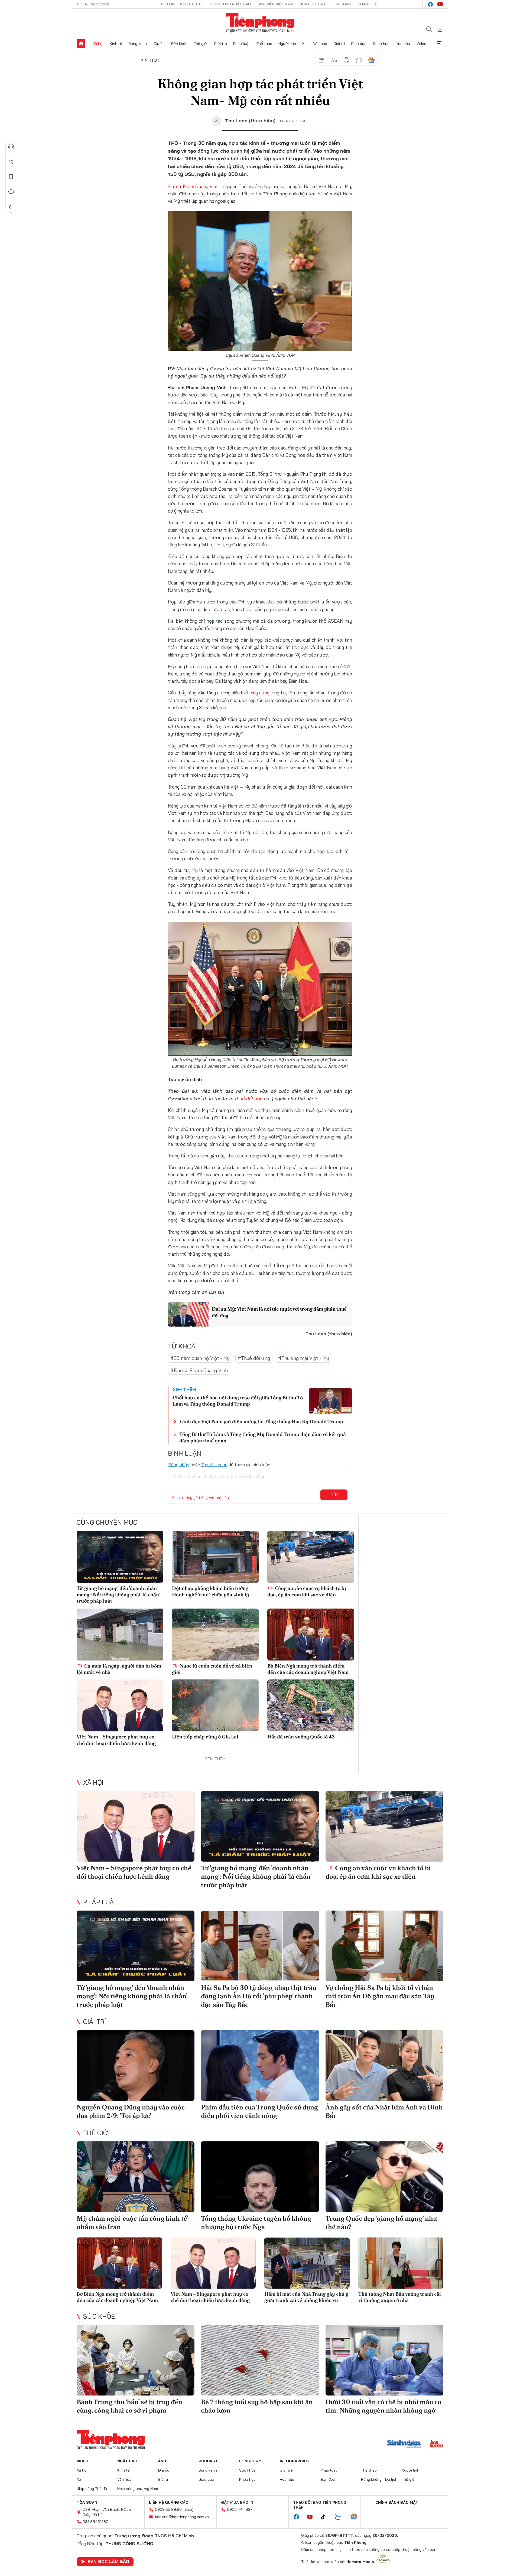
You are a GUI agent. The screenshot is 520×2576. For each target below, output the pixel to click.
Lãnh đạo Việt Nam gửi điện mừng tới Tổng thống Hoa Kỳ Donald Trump (261, 1421)
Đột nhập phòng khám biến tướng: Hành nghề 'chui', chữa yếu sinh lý (211, 1591)
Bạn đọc (328, 2479)
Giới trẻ (220, 44)
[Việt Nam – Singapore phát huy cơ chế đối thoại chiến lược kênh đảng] (120, 1705)
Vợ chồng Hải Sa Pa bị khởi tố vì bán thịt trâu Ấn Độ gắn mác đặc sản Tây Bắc (380, 1996)
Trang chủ (81, 44)
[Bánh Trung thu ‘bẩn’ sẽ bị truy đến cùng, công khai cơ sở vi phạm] (136, 2360)
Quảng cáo (368, 4)
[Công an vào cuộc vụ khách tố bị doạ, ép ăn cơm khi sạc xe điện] (311, 1557)
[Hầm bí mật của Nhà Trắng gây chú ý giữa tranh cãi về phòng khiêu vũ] (307, 2263)
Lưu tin (11, 177)
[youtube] (440, 4)
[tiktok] (326, 2517)
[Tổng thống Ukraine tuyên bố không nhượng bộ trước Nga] (260, 2177)
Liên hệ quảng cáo (169, 2502)
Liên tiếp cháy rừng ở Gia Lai (205, 1737)
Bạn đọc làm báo (108, 2561)
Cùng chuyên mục (107, 1522)
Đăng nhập (179, 1465)
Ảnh (162, 2461)
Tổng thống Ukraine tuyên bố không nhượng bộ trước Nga (256, 2223)
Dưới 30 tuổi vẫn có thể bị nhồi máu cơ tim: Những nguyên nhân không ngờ (383, 2406)
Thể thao (264, 44)
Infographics (295, 2461)
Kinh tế (116, 44)
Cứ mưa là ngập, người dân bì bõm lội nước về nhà (119, 1669)
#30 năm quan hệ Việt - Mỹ (200, 1358)
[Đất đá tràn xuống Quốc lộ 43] (311, 1705)
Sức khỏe (179, 44)
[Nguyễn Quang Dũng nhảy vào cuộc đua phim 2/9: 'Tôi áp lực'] (136, 2065)
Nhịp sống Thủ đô (92, 2489)
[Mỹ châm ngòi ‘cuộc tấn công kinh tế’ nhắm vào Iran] (136, 2177)
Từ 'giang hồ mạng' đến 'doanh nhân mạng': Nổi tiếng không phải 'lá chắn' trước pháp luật (118, 1594)
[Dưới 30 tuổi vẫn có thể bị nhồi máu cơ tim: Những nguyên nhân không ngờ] (384, 2360)
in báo (346, 60)
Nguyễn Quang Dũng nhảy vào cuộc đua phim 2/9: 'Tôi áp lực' (131, 2111)
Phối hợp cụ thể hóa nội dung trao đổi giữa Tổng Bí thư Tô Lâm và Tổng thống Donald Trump (238, 1401)
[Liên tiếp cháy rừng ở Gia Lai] (215, 1705)
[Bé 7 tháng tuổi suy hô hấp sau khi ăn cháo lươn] (260, 2360)
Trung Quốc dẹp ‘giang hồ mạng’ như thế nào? (381, 2223)
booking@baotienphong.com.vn (182, 2517)
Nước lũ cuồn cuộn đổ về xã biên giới (212, 1669)
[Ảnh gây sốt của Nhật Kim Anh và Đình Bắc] (384, 2065)
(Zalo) (188, 2509)
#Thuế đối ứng (254, 1358)
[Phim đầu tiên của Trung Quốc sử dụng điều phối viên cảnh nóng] (260, 2065)
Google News (371, 60)
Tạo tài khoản (214, 1465)
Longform (250, 2461)
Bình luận (11, 192)
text (334, 60)
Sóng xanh (138, 44)
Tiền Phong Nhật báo (230, 4)
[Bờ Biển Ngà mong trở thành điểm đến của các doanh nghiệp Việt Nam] (311, 1635)
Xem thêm (439, 44)
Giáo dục (359, 44)
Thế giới (201, 44)
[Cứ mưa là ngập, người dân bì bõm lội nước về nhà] (120, 1635)
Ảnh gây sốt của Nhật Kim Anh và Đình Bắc (384, 2111)
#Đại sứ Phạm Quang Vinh (199, 1370)
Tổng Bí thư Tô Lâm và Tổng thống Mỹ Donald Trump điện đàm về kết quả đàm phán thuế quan (263, 1437)
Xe (304, 44)
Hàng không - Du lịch (379, 2479)
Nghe (11, 146)
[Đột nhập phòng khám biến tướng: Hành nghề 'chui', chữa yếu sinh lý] (215, 1557)
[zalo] (341, 2517)
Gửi (334, 1495)
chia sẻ (321, 60)
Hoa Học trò (312, 4)
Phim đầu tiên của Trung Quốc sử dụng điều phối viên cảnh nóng (259, 2111)
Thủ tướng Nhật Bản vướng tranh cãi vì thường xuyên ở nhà (400, 2297)
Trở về (11, 207)
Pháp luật (242, 44)
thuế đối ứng (249, 1099)
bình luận (359, 60)
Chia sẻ (11, 162)
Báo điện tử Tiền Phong (260, 23)
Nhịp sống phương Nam (138, 2489)
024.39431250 (95, 2522)
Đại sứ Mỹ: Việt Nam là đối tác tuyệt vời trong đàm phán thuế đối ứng (279, 1312)
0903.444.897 (240, 2509)
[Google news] (356, 2517)
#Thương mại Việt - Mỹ (303, 1358)
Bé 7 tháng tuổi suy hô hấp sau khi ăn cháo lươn (257, 2406)
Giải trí (339, 44)
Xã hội (98, 44)
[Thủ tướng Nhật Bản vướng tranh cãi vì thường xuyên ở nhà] (401, 2263)
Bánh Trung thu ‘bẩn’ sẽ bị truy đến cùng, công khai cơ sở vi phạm (129, 2406)
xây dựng (260, 693)
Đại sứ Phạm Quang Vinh (193, 186)
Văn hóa (320, 44)
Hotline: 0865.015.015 (182, 4)
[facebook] (430, 4)
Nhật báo (127, 2461)
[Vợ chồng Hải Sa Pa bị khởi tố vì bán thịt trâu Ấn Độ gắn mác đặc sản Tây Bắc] (384, 1946)
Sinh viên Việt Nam (275, 4)
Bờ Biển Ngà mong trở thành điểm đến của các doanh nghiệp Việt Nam (308, 1669)
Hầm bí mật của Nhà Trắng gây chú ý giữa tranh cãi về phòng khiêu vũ (306, 2297)
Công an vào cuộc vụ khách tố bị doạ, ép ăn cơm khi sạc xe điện (307, 1591)
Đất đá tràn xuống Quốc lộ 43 (301, 1737)
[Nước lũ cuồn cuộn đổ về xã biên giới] (215, 1635)
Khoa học (381, 44)
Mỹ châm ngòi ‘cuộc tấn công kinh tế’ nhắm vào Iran (132, 2223)
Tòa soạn (341, 4)
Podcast (208, 2461)
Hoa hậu (403, 44)
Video (421, 44)
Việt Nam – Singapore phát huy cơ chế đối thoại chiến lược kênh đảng (116, 1740)
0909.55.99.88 (168, 2509)
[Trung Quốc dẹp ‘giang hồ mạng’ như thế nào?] (384, 2177)
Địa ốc (159, 44)
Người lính (287, 44)
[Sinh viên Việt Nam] (404, 2444)
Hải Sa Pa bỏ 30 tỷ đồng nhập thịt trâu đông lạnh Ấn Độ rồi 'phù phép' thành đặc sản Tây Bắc (259, 1996)
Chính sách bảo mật (397, 2502)
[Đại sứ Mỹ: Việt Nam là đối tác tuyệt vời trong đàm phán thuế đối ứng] (188, 1314)
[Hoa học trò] (436, 2444)
